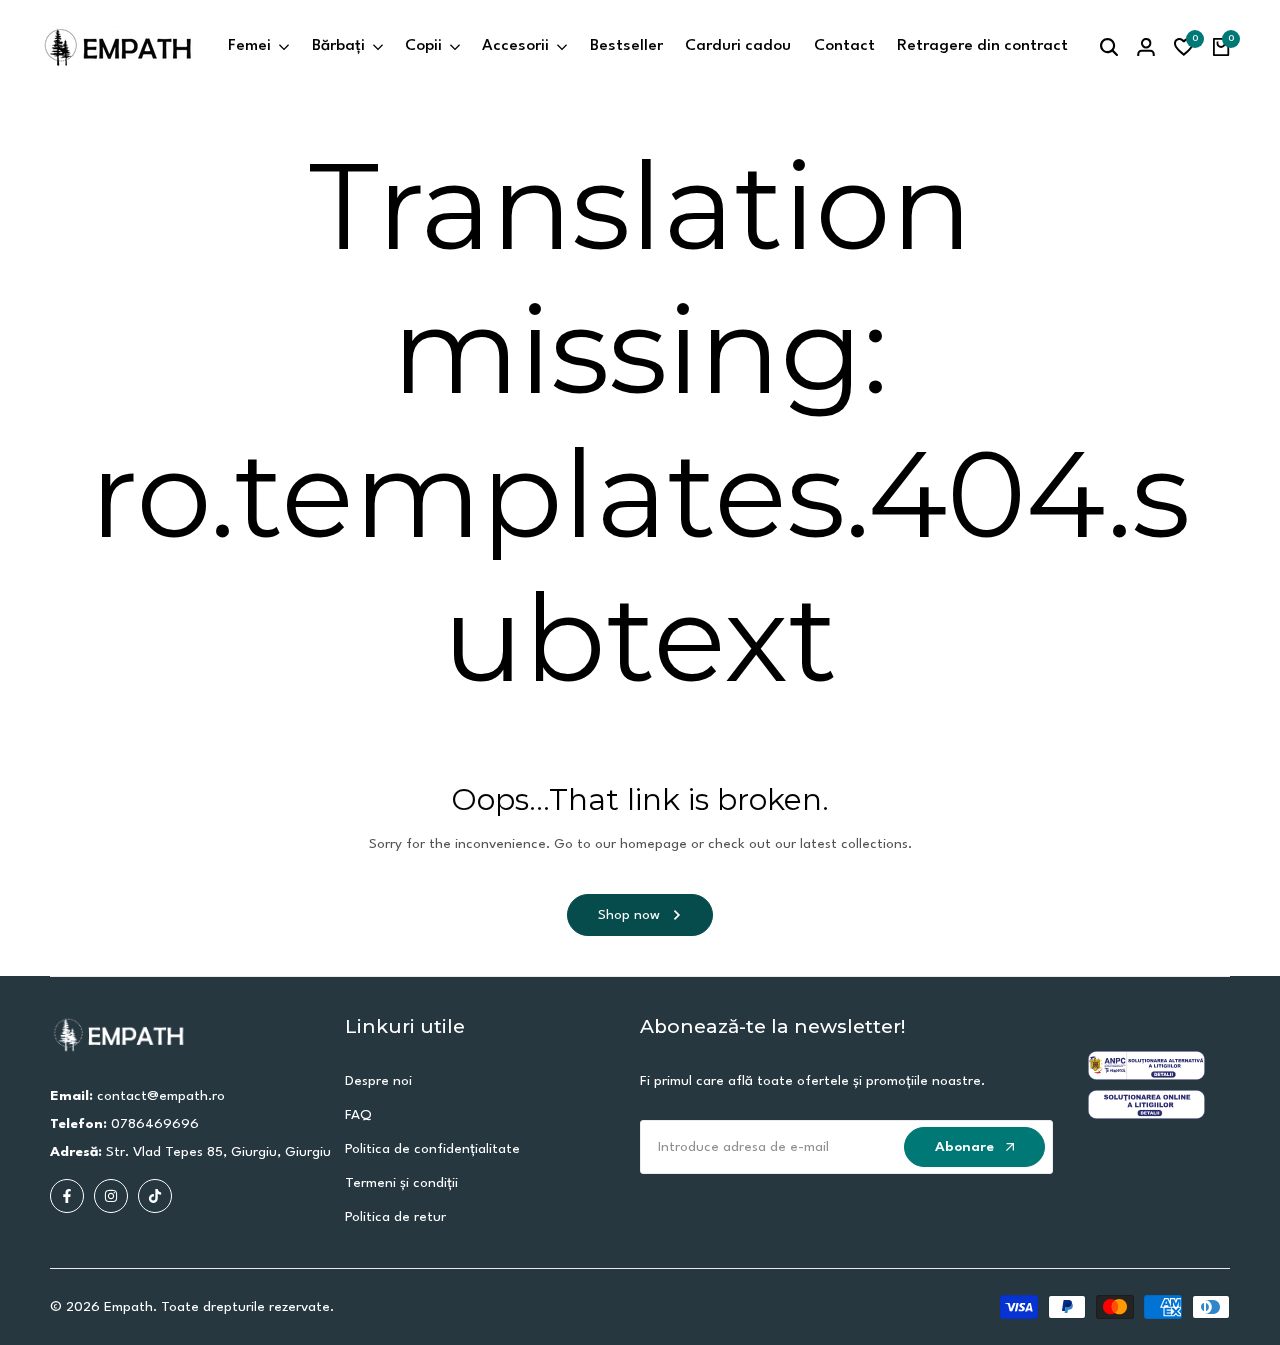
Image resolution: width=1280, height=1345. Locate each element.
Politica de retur (395, 1217)
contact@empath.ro (161, 1096)
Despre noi (378, 1081)
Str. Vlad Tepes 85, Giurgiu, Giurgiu (218, 1152)
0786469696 (155, 1124)
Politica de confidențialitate (432, 1149)
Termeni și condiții (401, 1183)
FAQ (358, 1115)
